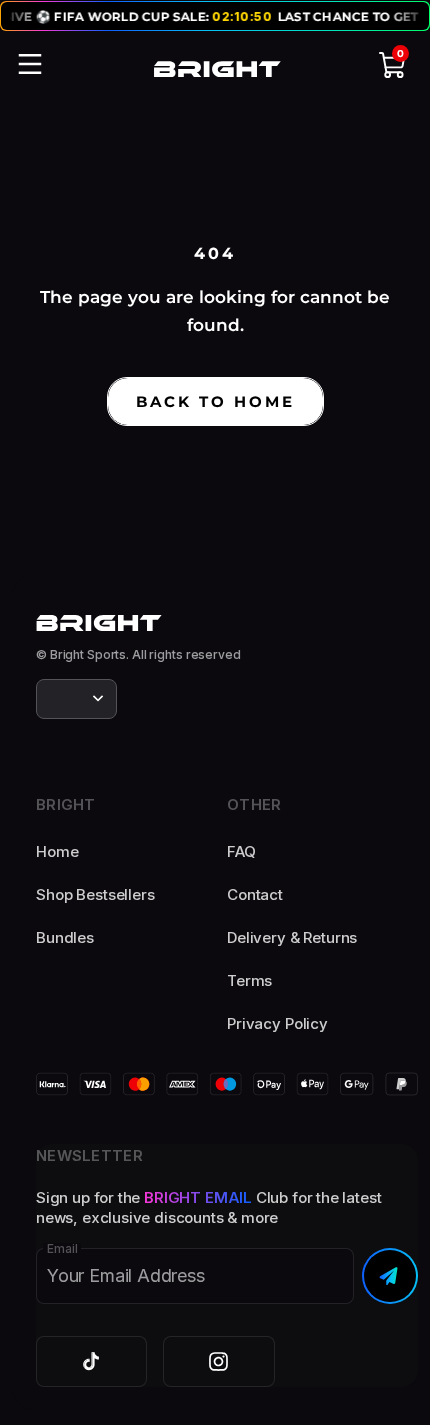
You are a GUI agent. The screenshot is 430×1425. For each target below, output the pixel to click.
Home (57, 851)
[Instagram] (218, 1361)
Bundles (65, 937)
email (62, 1249)
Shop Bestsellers (95, 894)
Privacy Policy (277, 1023)
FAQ (241, 851)
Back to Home (215, 401)
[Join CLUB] (390, 1276)
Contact (255, 894)
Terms (249, 980)
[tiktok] (91, 1361)
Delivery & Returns (292, 937)
